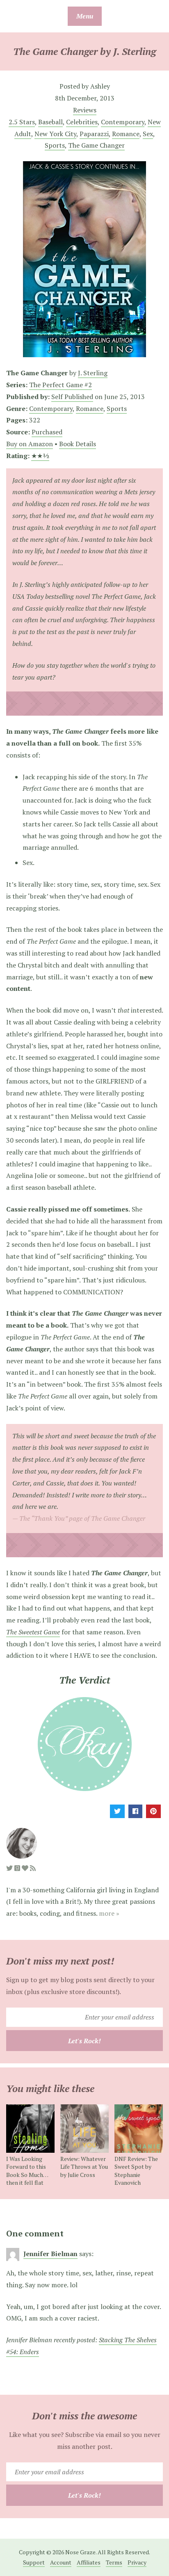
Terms (114, 2562)
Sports (55, 145)
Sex (148, 134)
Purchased (47, 432)
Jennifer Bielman (50, 2254)
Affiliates (89, 2562)
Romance (126, 134)
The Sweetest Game (33, 1632)
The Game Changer (96, 145)
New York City (55, 134)
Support (34, 2562)
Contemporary (123, 122)
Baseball (50, 122)
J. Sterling (93, 373)
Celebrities (82, 122)
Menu (85, 16)
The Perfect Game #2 (61, 385)
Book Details (78, 444)
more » (109, 1913)
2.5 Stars (22, 122)
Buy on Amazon (30, 444)
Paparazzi (94, 134)
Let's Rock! (84, 2041)
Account (61, 2562)
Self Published (72, 397)
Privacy (137, 2562)
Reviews (85, 110)
